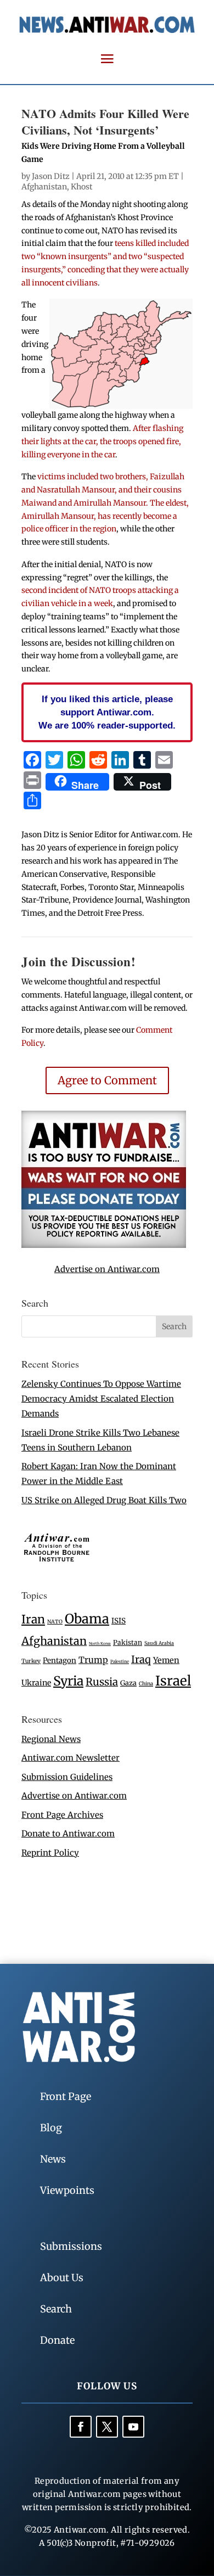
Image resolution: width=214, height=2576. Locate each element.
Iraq (141, 1659)
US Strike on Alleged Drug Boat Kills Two (104, 1500)
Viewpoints (67, 2190)
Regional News (51, 1739)
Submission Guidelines (67, 1777)
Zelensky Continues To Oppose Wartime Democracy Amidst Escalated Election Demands (101, 1399)
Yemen (166, 1660)
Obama (87, 1619)
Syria (68, 1681)
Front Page (66, 2096)
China (146, 1684)
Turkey (31, 1661)
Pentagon (60, 1661)
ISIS (119, 1621)
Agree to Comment (107, 1080)
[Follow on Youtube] (133, 2427)
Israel (173, 1681)
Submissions (71, 2246)
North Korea (100, 1643)
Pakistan (128, 1642)
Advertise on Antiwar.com (107, 1269)
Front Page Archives (62, 1815)
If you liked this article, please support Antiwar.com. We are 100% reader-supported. (107, 712)
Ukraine (36, 1683)
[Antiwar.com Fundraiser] (104, 1245)
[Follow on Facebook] (81, 2427)
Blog (51, 2128)
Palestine (120, 1661)
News (53, 2159)
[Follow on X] (107, 2427)
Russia (102, 1682)
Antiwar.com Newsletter (71, 1758)
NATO (55, 1622)
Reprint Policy (50, 1853)
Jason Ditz (51, 176)
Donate (57, 2340)
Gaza (128, 1683)
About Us (62, 2278)
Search (56, 2309)
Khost (81, 187)
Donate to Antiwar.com (68, 1833)
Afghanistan (44, 187)
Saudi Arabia (159, 1643)
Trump (93, 1660)
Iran (33, 1619)
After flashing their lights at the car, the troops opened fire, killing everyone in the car (102, 441)
